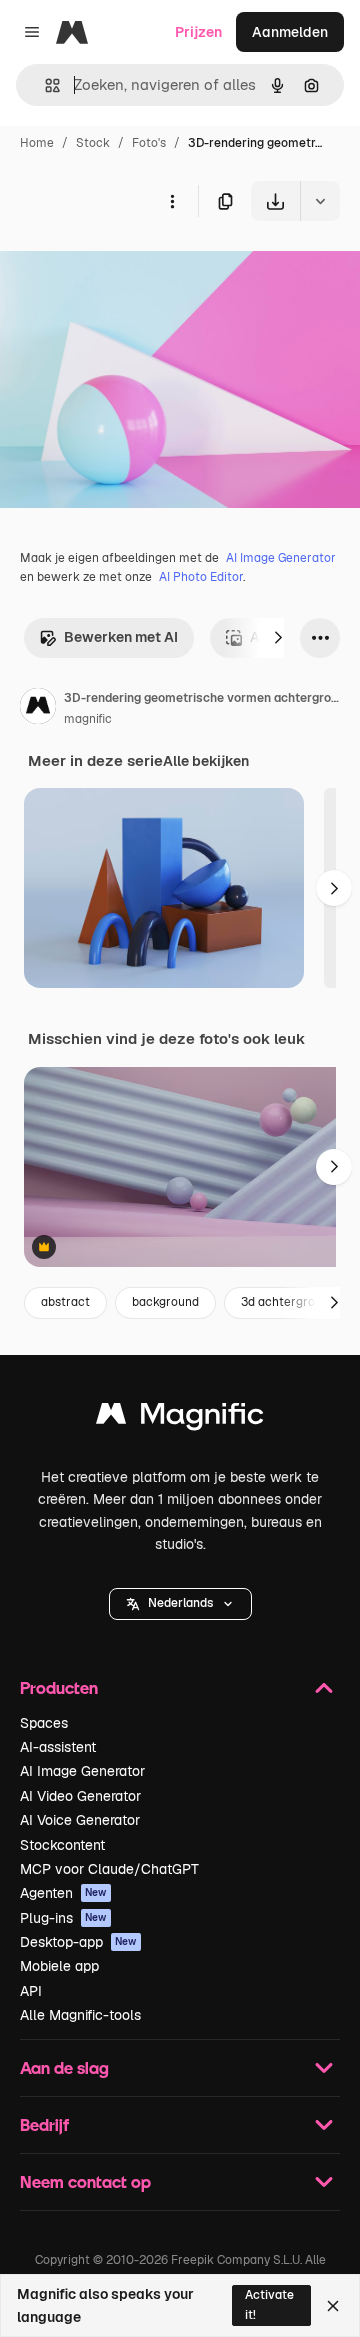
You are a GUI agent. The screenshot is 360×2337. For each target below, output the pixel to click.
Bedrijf (44, 2124)
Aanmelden (290, 32)
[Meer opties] (172, 201)
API (31, 1991)
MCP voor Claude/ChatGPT (109, 1869)
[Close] (333, 2306)
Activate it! (269, 2304)
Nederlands (180, 1603)
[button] (180, 1604)
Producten (59, 1687)
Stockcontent (62, 1845)
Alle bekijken (206, 761)
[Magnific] (180, 1418)
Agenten (63, 1893)
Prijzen (198, 32)
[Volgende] (278, 638)
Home (37, 143)
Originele (131, 267)
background (165, 1302)
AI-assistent (58, 1747)
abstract (65, 1302)
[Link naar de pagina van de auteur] (38, 709)
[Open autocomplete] (44, 85)
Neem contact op (85, 2181)
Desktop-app (78, 1942)
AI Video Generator (80, 1796)
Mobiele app (59, 1966)
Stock (93, 143)
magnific (88, 719)
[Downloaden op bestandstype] (320, 201)
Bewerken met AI (121, 637)
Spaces (44, 1723)
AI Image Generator (281, 558)
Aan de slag (64, 2067)
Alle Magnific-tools (80, 2015)
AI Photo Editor (201, 577)
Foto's (149, 143)
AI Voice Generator (80, 1820)
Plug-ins (63, 1918)
